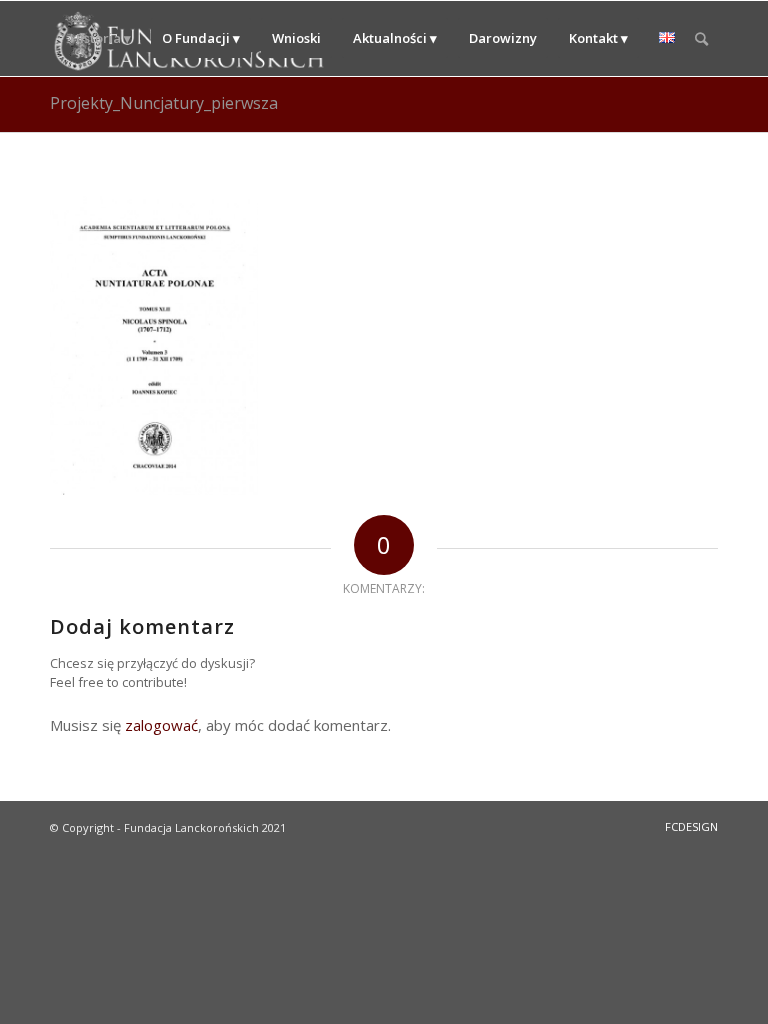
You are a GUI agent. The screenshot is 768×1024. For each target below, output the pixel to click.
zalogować (161, 725)
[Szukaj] (701, 38)
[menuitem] (100, 38)
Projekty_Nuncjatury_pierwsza (164, 103)
